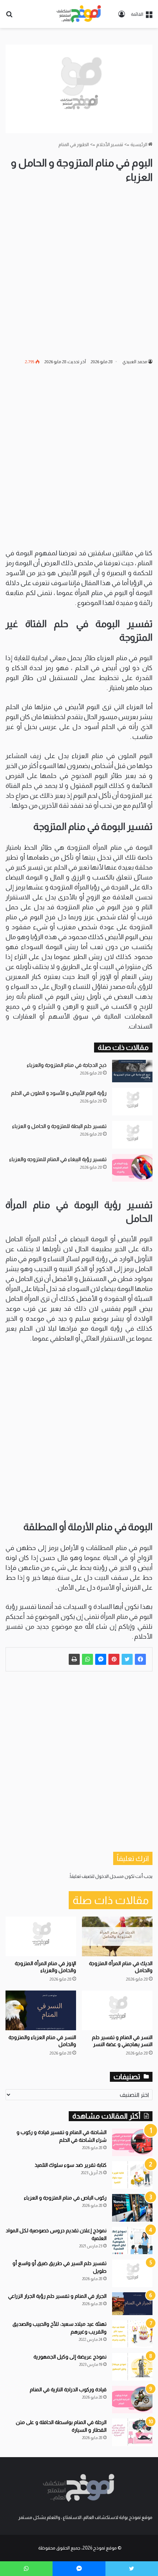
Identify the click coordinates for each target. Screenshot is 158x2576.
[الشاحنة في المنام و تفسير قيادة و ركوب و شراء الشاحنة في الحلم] (132, 2142)
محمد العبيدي (135, 362)
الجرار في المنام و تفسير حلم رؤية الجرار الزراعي (57, 2296)
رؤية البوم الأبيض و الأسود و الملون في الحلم (59, 1093)
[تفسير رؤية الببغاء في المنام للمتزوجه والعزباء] (132, 1168)
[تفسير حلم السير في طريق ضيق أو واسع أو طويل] (132, 2273)
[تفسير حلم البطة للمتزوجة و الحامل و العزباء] (132, 1135)
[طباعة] (74, 1659)
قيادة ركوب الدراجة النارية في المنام (68, 2389)
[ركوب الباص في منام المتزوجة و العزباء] (132, 2208)
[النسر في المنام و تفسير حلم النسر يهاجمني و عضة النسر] (117, 2010)
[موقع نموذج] (79, 14)
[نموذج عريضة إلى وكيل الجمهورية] (132, 2367)
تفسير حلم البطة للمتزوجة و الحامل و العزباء (59, 1126)
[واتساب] (87, 1659)
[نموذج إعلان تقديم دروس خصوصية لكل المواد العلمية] (132, 2241)
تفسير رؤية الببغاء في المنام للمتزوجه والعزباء (58, 1159)
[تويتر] (127, 1659)
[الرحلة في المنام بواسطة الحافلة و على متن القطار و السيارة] (132, 2432)
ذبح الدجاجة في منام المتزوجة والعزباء (67, 1065)
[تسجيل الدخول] (122, 17)
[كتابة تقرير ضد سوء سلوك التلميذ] (132, 2175)
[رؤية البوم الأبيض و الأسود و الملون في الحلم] (132, 1102)
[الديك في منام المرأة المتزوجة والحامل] (117, 1936)
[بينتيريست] (114, 1659)
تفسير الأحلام (110, 144)
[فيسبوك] (140, 1659)
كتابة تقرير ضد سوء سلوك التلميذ (71, 2165)
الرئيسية (139, 144)
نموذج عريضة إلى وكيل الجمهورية (70, 2357)
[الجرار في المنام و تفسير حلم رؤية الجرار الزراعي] (132, 2304)
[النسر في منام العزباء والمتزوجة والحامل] (41, 2010)
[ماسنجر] (101, 1659)
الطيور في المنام (74, 144)
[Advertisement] (79, 271)
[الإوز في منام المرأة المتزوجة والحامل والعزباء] (41, 1936)
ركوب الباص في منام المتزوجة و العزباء (65, 2198)
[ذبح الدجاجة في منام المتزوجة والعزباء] (132, 1071)
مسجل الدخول (109, 1876)
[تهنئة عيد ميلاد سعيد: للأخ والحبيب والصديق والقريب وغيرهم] (132, 2334)
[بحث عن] (9, 17)
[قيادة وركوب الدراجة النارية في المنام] (132, 2400)
